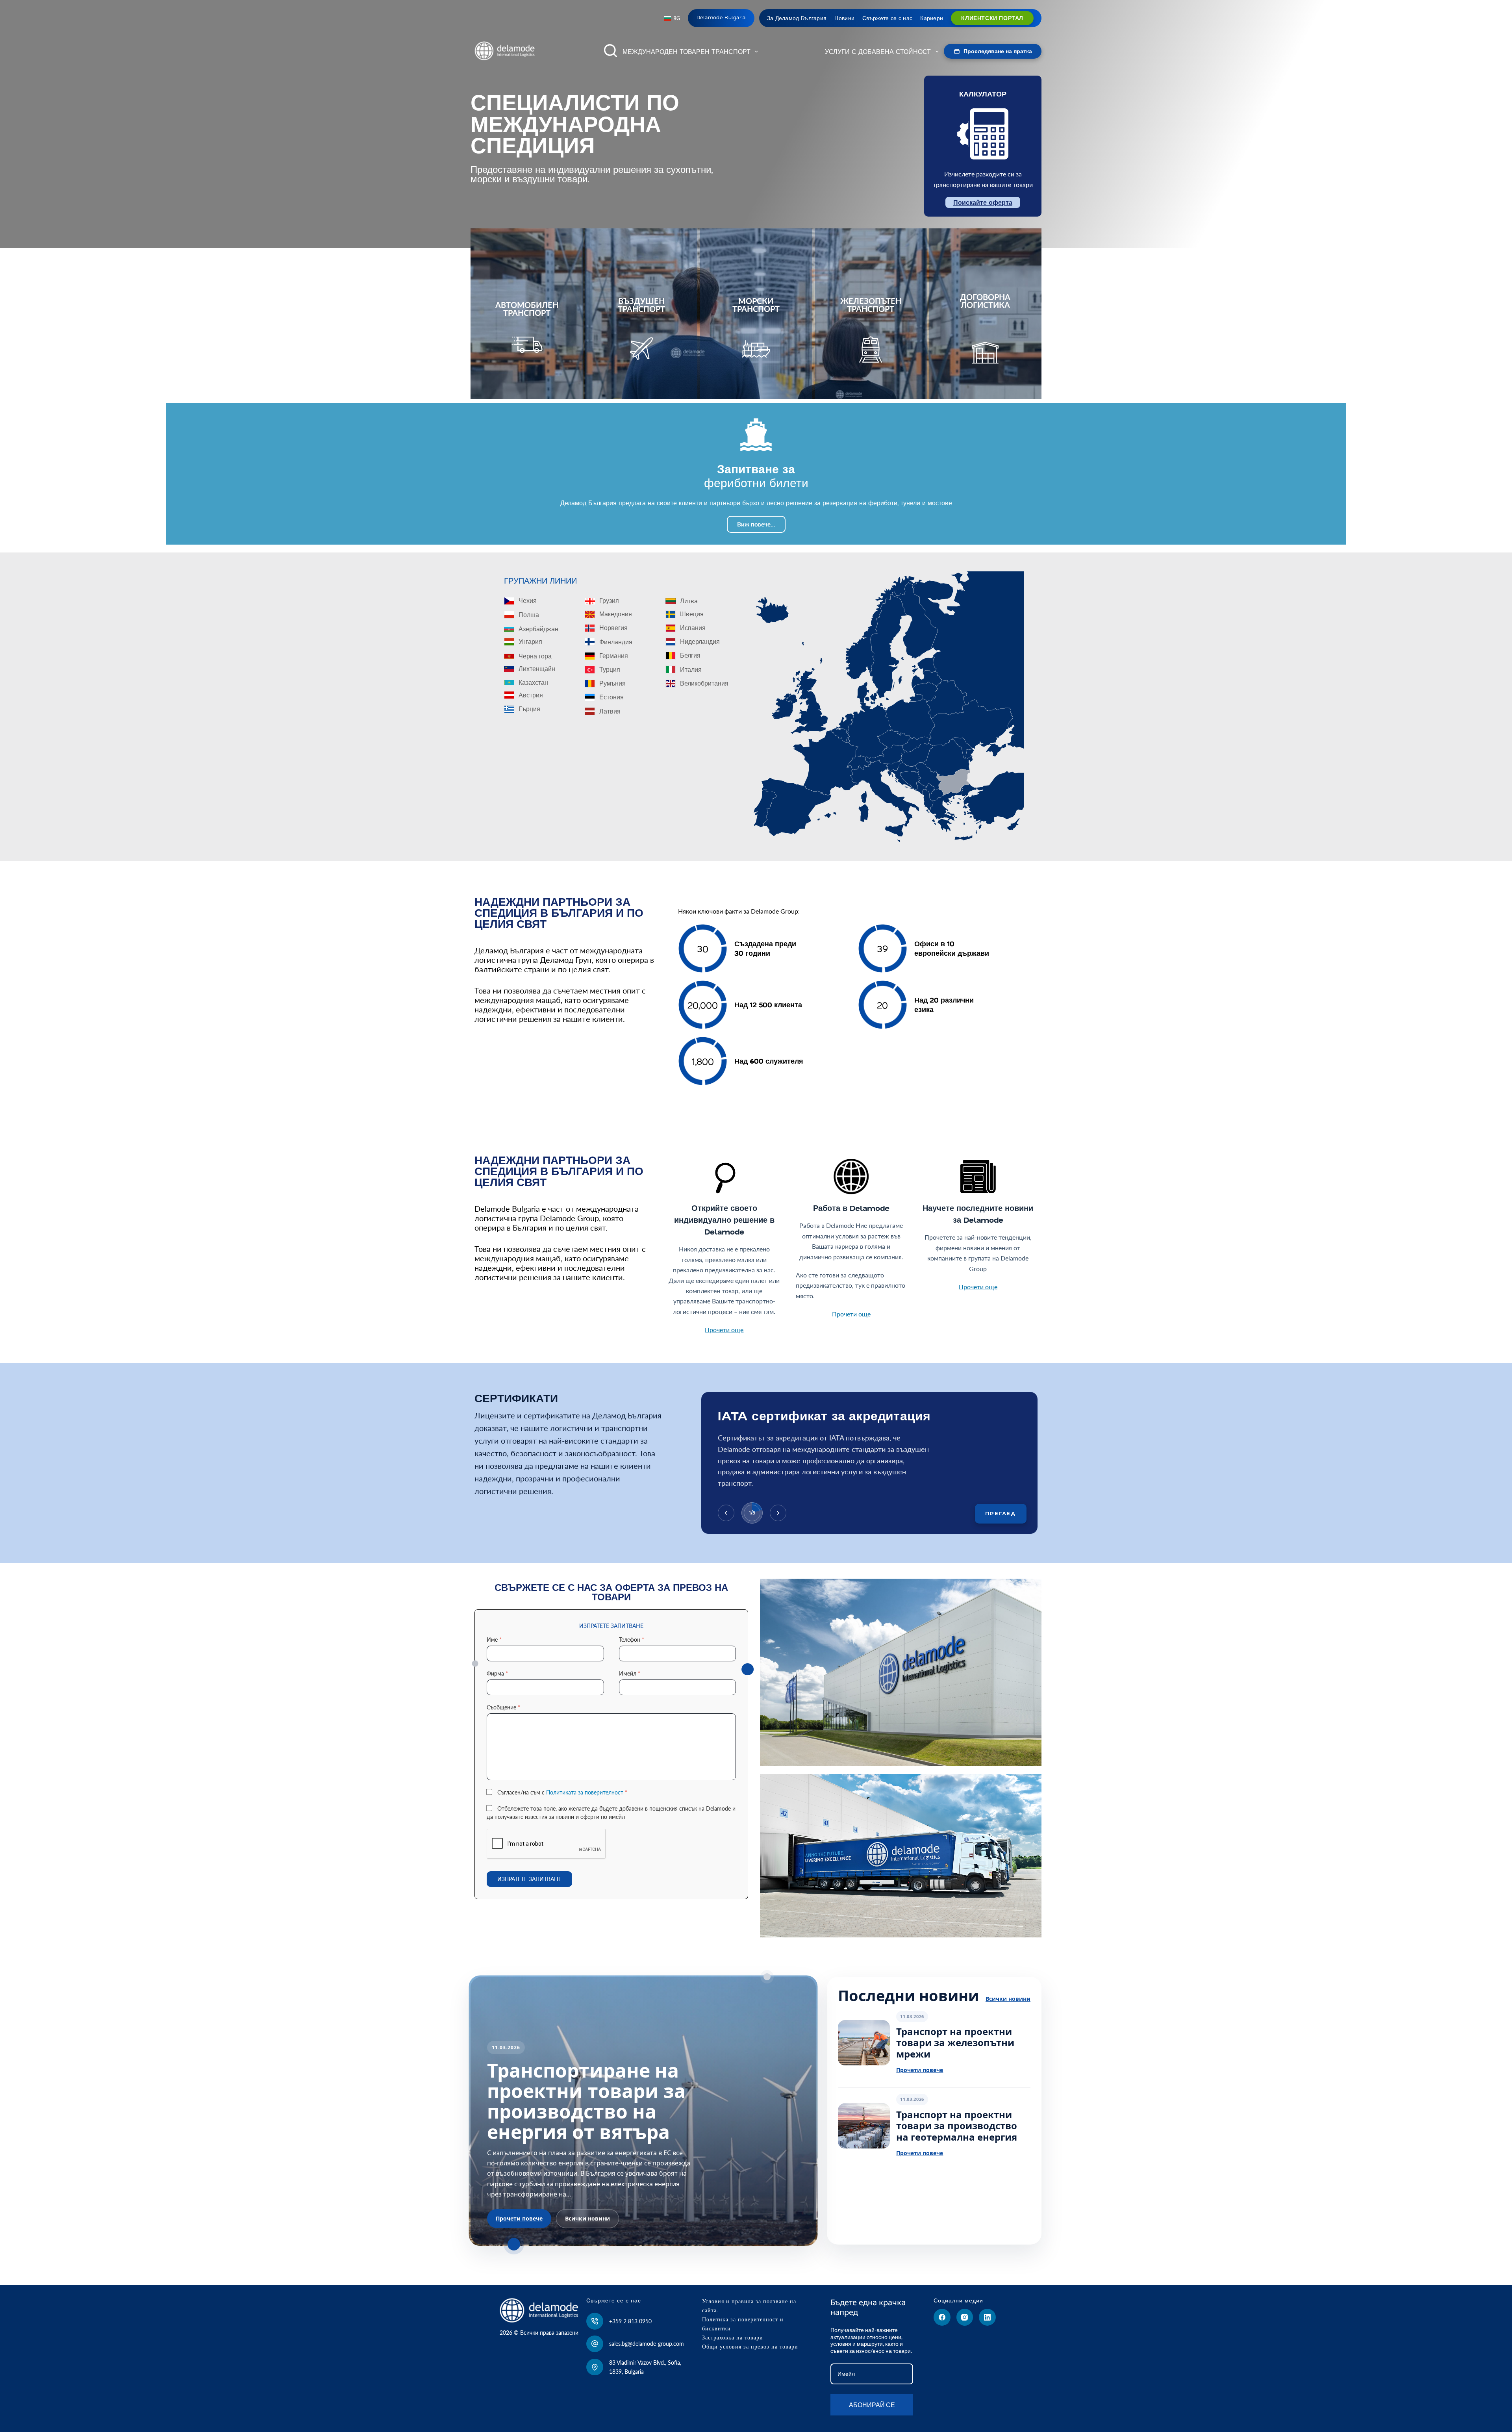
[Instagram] (965, 2317)
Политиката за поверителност (585, 1792)
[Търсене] (611, 51)
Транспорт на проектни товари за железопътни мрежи (955, 2043)
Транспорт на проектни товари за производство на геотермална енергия (957, 2126)
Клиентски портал (992, 18)
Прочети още (724, 1330)
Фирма (497, 1673)
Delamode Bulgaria (721, 18)
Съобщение (503, 1707)
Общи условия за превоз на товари (750, 2347)
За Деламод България (797, 18)
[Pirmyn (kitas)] (778, 1513)
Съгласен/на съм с (562, 1792)
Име (494, 1640)
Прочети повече (519, 2218)
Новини (844, 18)
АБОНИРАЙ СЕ (872, 2405)
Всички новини (587, 2218)
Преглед (1001, 1513)
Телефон (632, 1640)
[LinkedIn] (987, 2317)
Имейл (630, 1673)
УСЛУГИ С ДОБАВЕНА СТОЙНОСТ (878, 52)
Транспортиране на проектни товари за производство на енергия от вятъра (586, 2101)
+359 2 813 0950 (630, 2321)
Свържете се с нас (887, 18)
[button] (672, 19)
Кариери (932, 18)
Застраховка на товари (733, 2337)
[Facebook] (942, 2317)
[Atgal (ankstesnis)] (726, 1513)
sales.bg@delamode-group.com (647, 2344)
